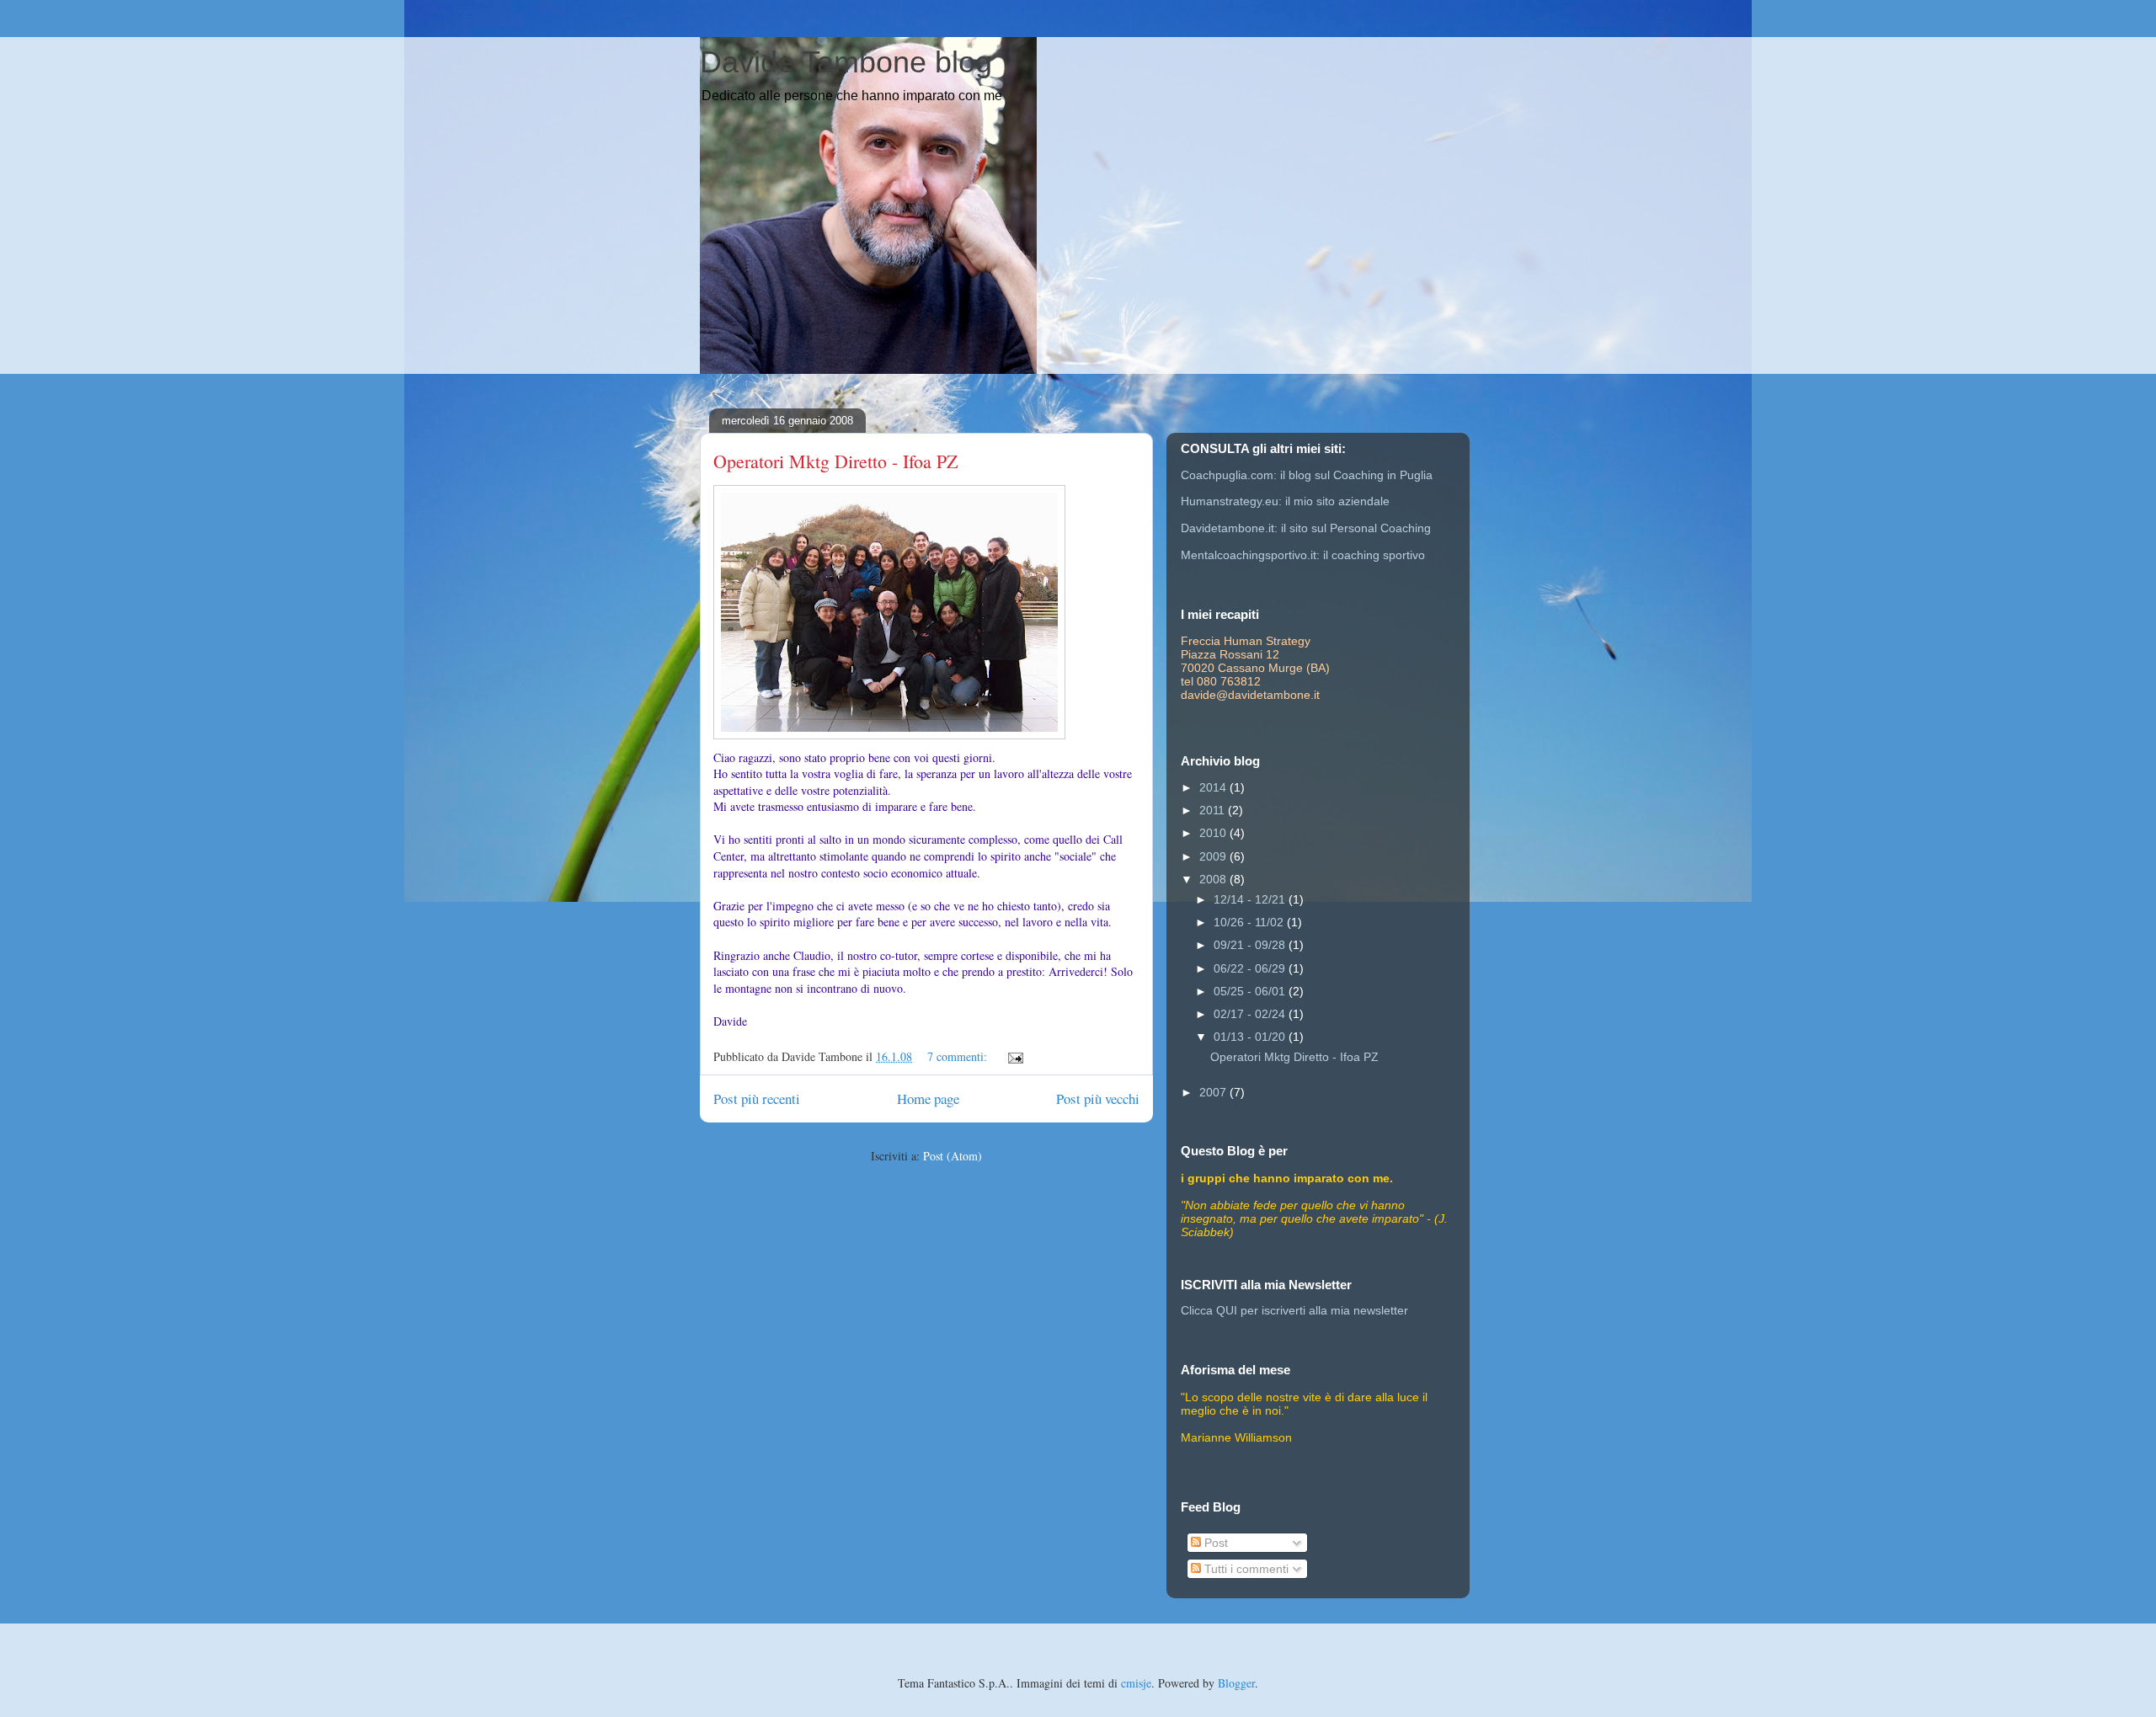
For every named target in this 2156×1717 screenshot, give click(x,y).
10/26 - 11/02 (1250, 922)
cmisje (1136, 1683)
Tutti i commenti (1245, 1569)
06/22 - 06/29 (1251, 968)
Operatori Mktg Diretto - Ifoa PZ (835, 461)
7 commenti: (959, 1056)
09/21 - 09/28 (1251, 945)
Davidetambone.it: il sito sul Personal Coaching (1306, 528)
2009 (1214, 856)
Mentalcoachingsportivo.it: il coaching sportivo (1303, 555)
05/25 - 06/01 (1251, 991)
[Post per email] (1014, 1056)
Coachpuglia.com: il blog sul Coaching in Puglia (1307, 475)
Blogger (1236, 1683)
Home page (928, 1098)
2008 (1214, 879)
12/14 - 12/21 (1251, 899)
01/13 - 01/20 (1251, 1037)
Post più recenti (757, 1098)
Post (1214, 1543)
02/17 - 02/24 (1251, 1014)
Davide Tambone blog (846, 62)
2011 (1214, 810)
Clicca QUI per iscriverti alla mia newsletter (1294, 1310)
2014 (1214, 787)
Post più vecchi (1098, 1098)
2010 (1214, 833)
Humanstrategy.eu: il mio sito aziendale (1285, 501)
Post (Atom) (953, 1156)
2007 (1214, 1092)
